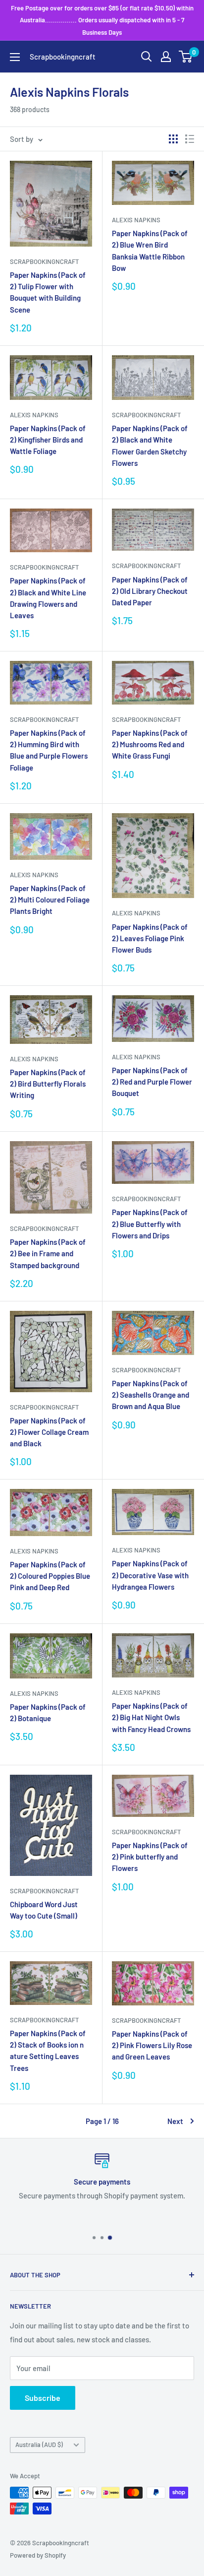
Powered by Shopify (38, 2555)
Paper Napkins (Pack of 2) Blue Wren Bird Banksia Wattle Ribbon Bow (150, 251)
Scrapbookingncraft (44, 261)
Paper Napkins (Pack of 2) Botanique (48, 1712)
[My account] (166, 57)
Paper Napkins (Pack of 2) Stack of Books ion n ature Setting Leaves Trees (48, 2051)
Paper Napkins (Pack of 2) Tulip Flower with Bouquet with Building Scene (48, 292)
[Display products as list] (190, 139)
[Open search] (147, 57)
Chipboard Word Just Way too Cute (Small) (44, 1910)
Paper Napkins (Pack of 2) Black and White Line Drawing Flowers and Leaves (48, 598)
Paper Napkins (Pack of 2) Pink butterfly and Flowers (150, 1857)
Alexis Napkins (136, 220)
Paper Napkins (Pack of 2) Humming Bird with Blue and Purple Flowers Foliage (49, 750)
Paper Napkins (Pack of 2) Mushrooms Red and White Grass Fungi (150, 744)
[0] (186, 57)
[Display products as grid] (173, 139)
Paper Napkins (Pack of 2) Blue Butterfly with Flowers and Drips (150, 1224)
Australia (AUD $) (39, 2445)
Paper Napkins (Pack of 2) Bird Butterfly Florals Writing (48, 1084)
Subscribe (43, 2398)
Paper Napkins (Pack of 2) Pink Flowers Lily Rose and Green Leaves (152, 2045)
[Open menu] (15, 57)
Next (175, 2121)
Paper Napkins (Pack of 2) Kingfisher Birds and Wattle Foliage (48, 440)
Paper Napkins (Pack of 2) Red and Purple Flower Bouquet (152, 1082)
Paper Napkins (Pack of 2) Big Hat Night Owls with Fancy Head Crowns (151, 1717)
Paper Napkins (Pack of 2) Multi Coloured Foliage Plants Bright (50, 900)
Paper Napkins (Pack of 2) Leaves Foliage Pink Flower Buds (150, 938)
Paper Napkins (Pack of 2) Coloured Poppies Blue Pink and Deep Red (50, 1576)
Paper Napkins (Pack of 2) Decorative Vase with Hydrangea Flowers (150, 1575)
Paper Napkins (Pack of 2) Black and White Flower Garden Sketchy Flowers (150, 446)
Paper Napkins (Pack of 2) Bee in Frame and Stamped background (48, 1254)
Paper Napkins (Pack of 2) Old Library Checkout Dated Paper (150, 591)
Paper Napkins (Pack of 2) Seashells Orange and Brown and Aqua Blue (151, 1395)
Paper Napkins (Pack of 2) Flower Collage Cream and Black (49, 1432)
